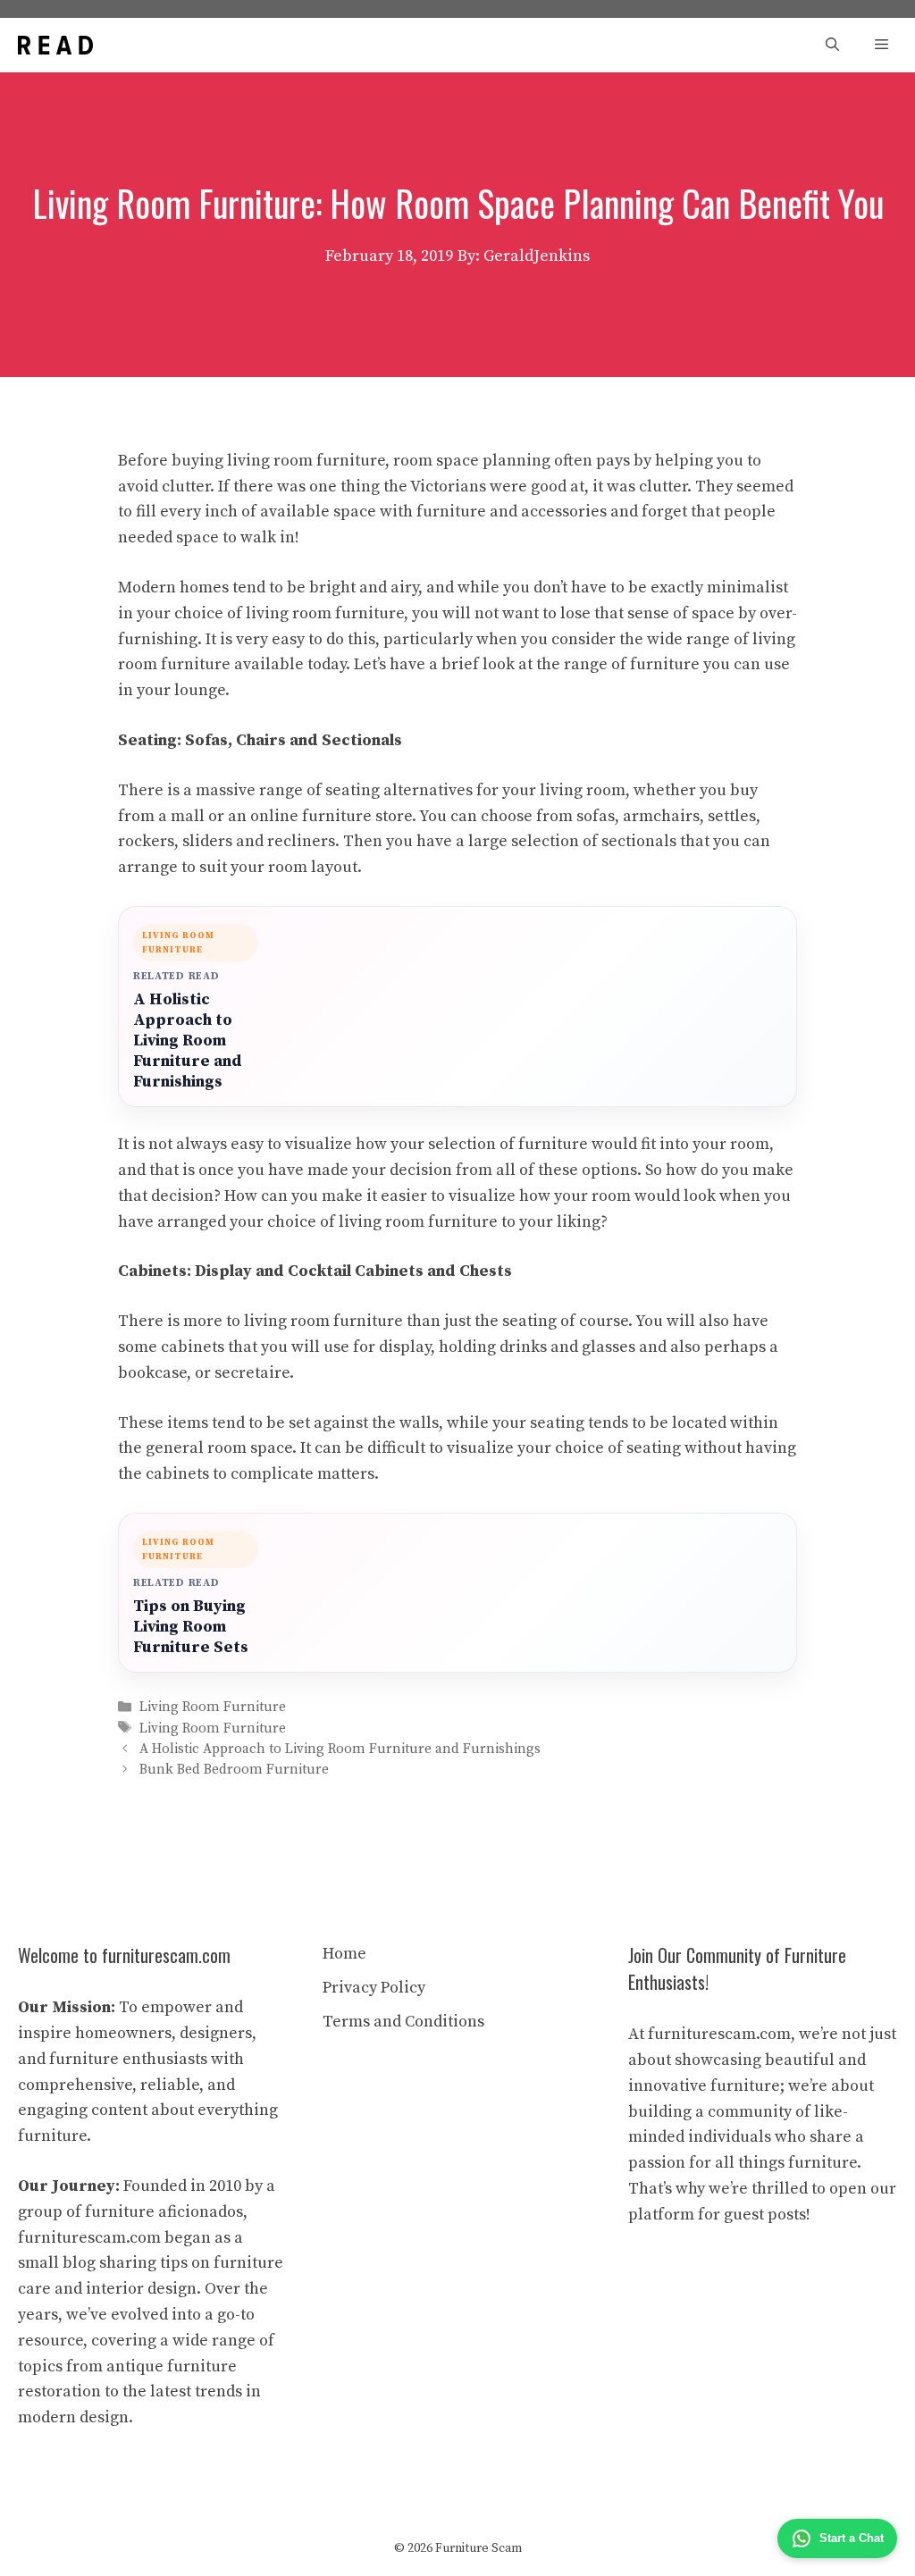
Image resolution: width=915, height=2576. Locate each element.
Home (344, 1954)
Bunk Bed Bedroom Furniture (234, 1770)
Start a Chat (852, 2538)
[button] (832, 45)
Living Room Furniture (213, 1708)
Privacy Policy (374, 1988)
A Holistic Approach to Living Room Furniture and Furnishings (188, 1040)
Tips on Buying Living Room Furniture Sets (191, 1627)
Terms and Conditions (403, 2022)
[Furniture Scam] (55, 45)
